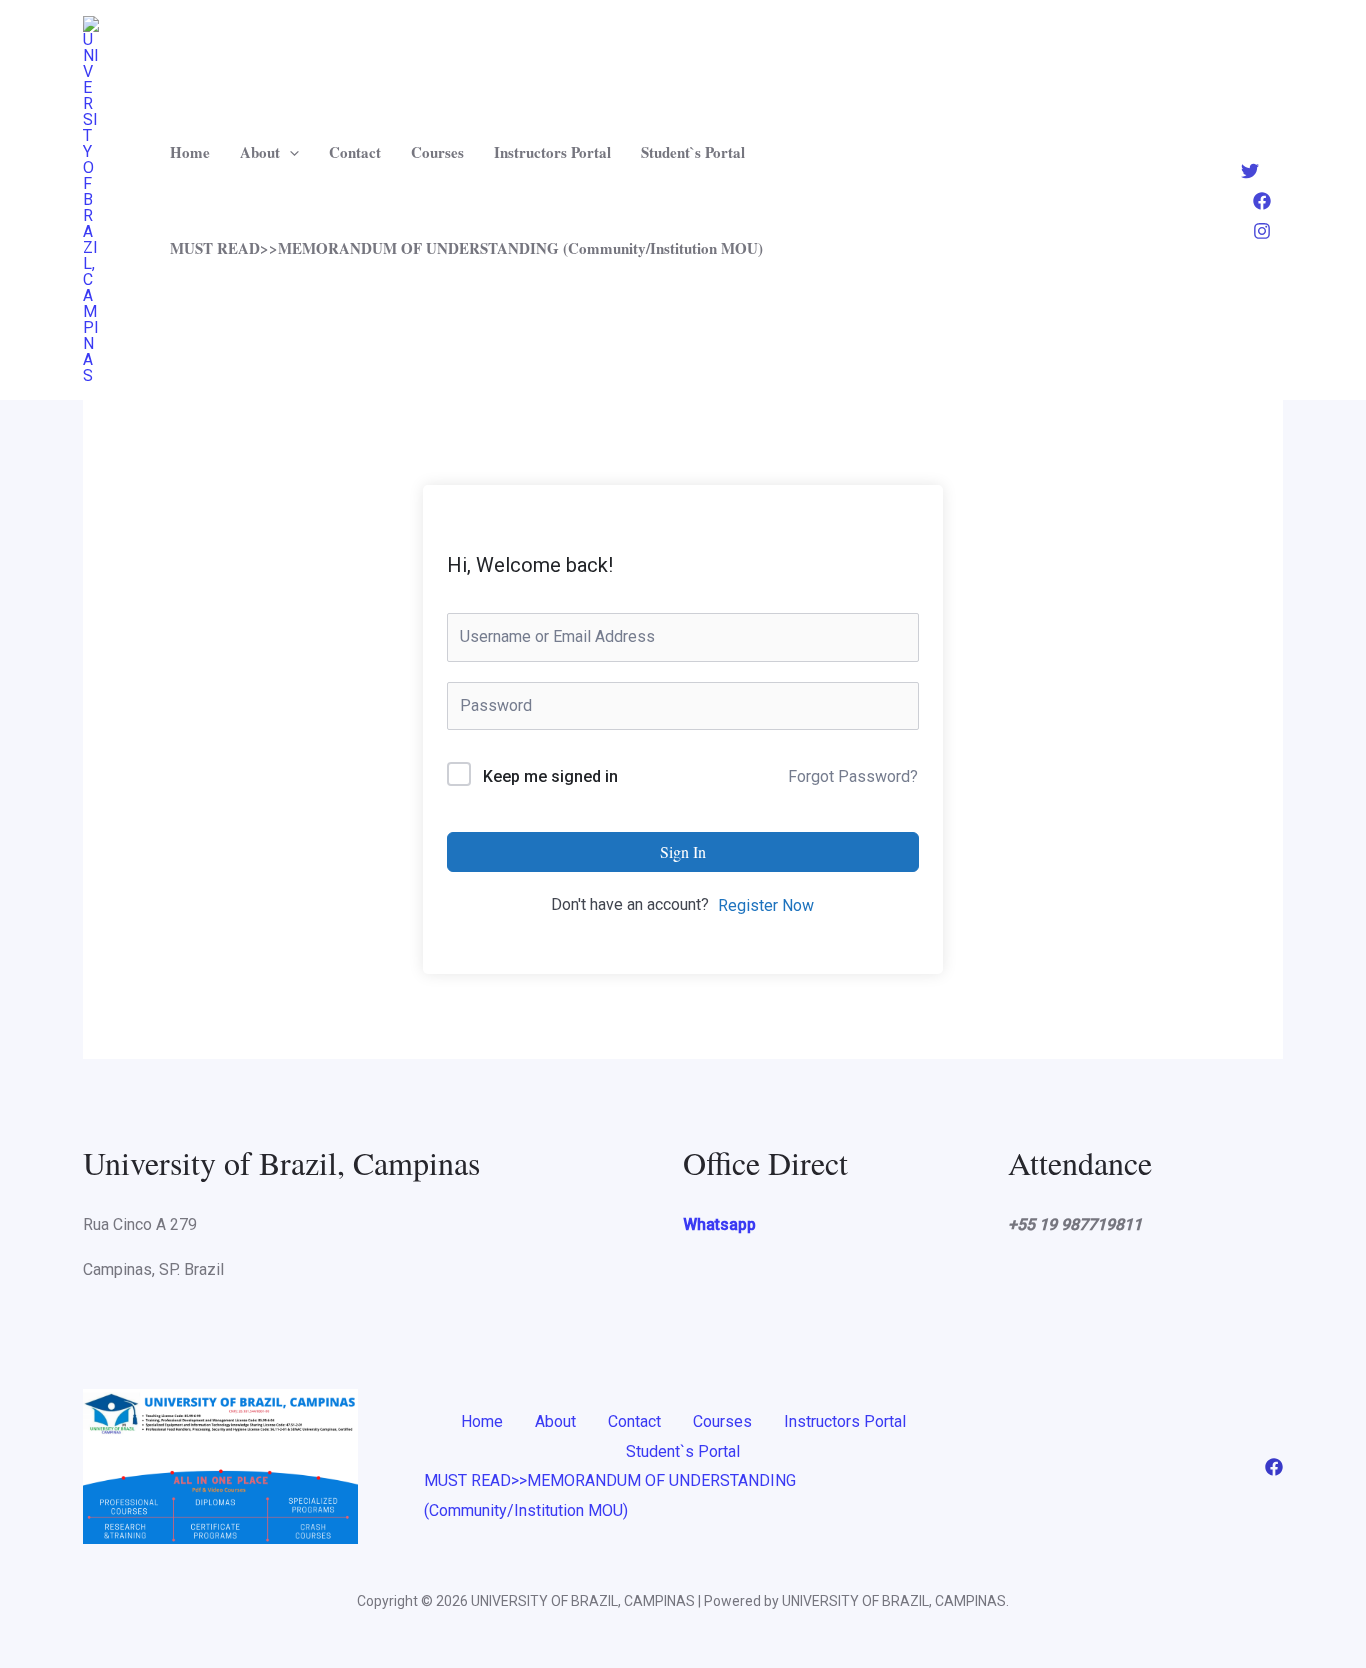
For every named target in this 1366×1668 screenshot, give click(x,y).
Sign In (683, 851)
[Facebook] (1262, 201)
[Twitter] (1250, 171)
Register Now (766, 905)
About (260, 152)
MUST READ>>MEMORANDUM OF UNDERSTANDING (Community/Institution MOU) (466, 248)
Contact (355, 152)
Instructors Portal (552, 152)
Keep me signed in (550, 776)
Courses (437, 152)
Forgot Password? (853, 776)
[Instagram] (1262, 231)
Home (190, 152)
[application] (289, 152)
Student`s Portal (693, 152)
